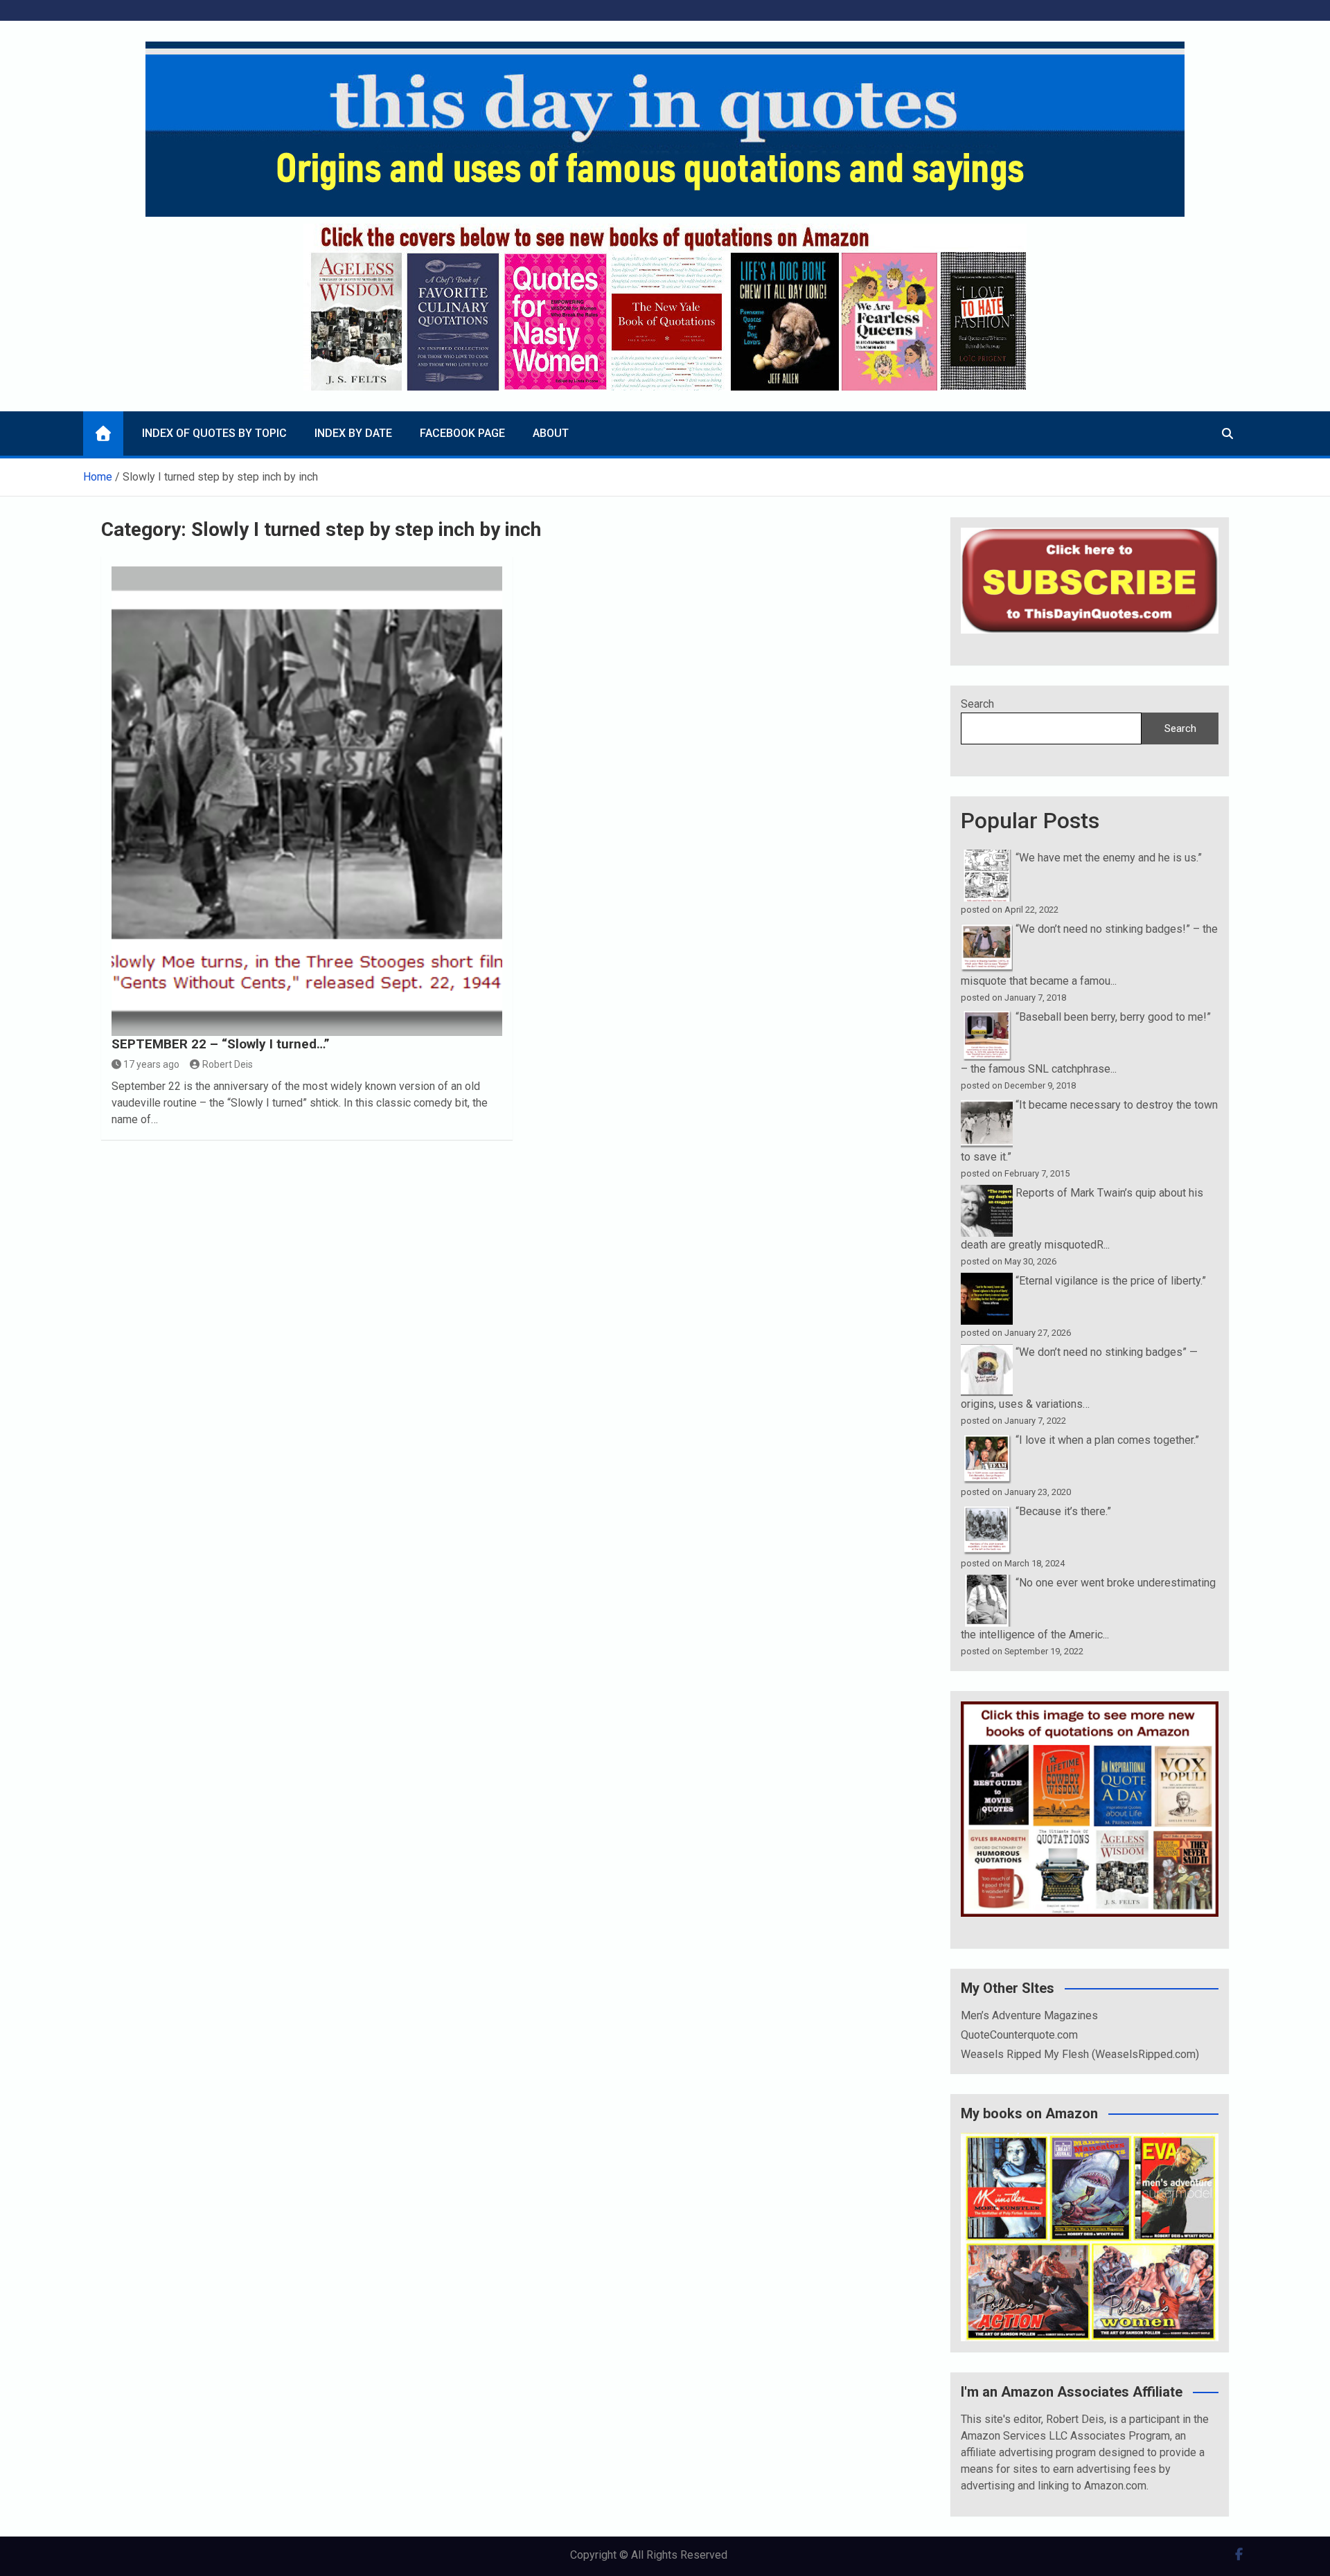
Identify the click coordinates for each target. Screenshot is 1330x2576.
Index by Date (353, 433)
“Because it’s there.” (1063, 1511)
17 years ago (151, 1064)
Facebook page (462, 433)
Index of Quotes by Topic (214, 433)
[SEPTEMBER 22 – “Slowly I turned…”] (307, 801)
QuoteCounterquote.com (1019, 2035)
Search (977, 704)
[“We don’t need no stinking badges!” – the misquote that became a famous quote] (987, 929)
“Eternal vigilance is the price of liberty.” (1111, 1281)
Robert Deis (228, 1064)
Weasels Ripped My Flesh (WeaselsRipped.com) (1080, 2054)
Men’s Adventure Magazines (1029, 2015)
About (551, 433)
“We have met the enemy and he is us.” (1109, 858)
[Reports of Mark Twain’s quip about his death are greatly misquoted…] (987, 1193)
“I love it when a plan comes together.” (1107, 1440)
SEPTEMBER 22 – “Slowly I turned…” (221, 1044)
